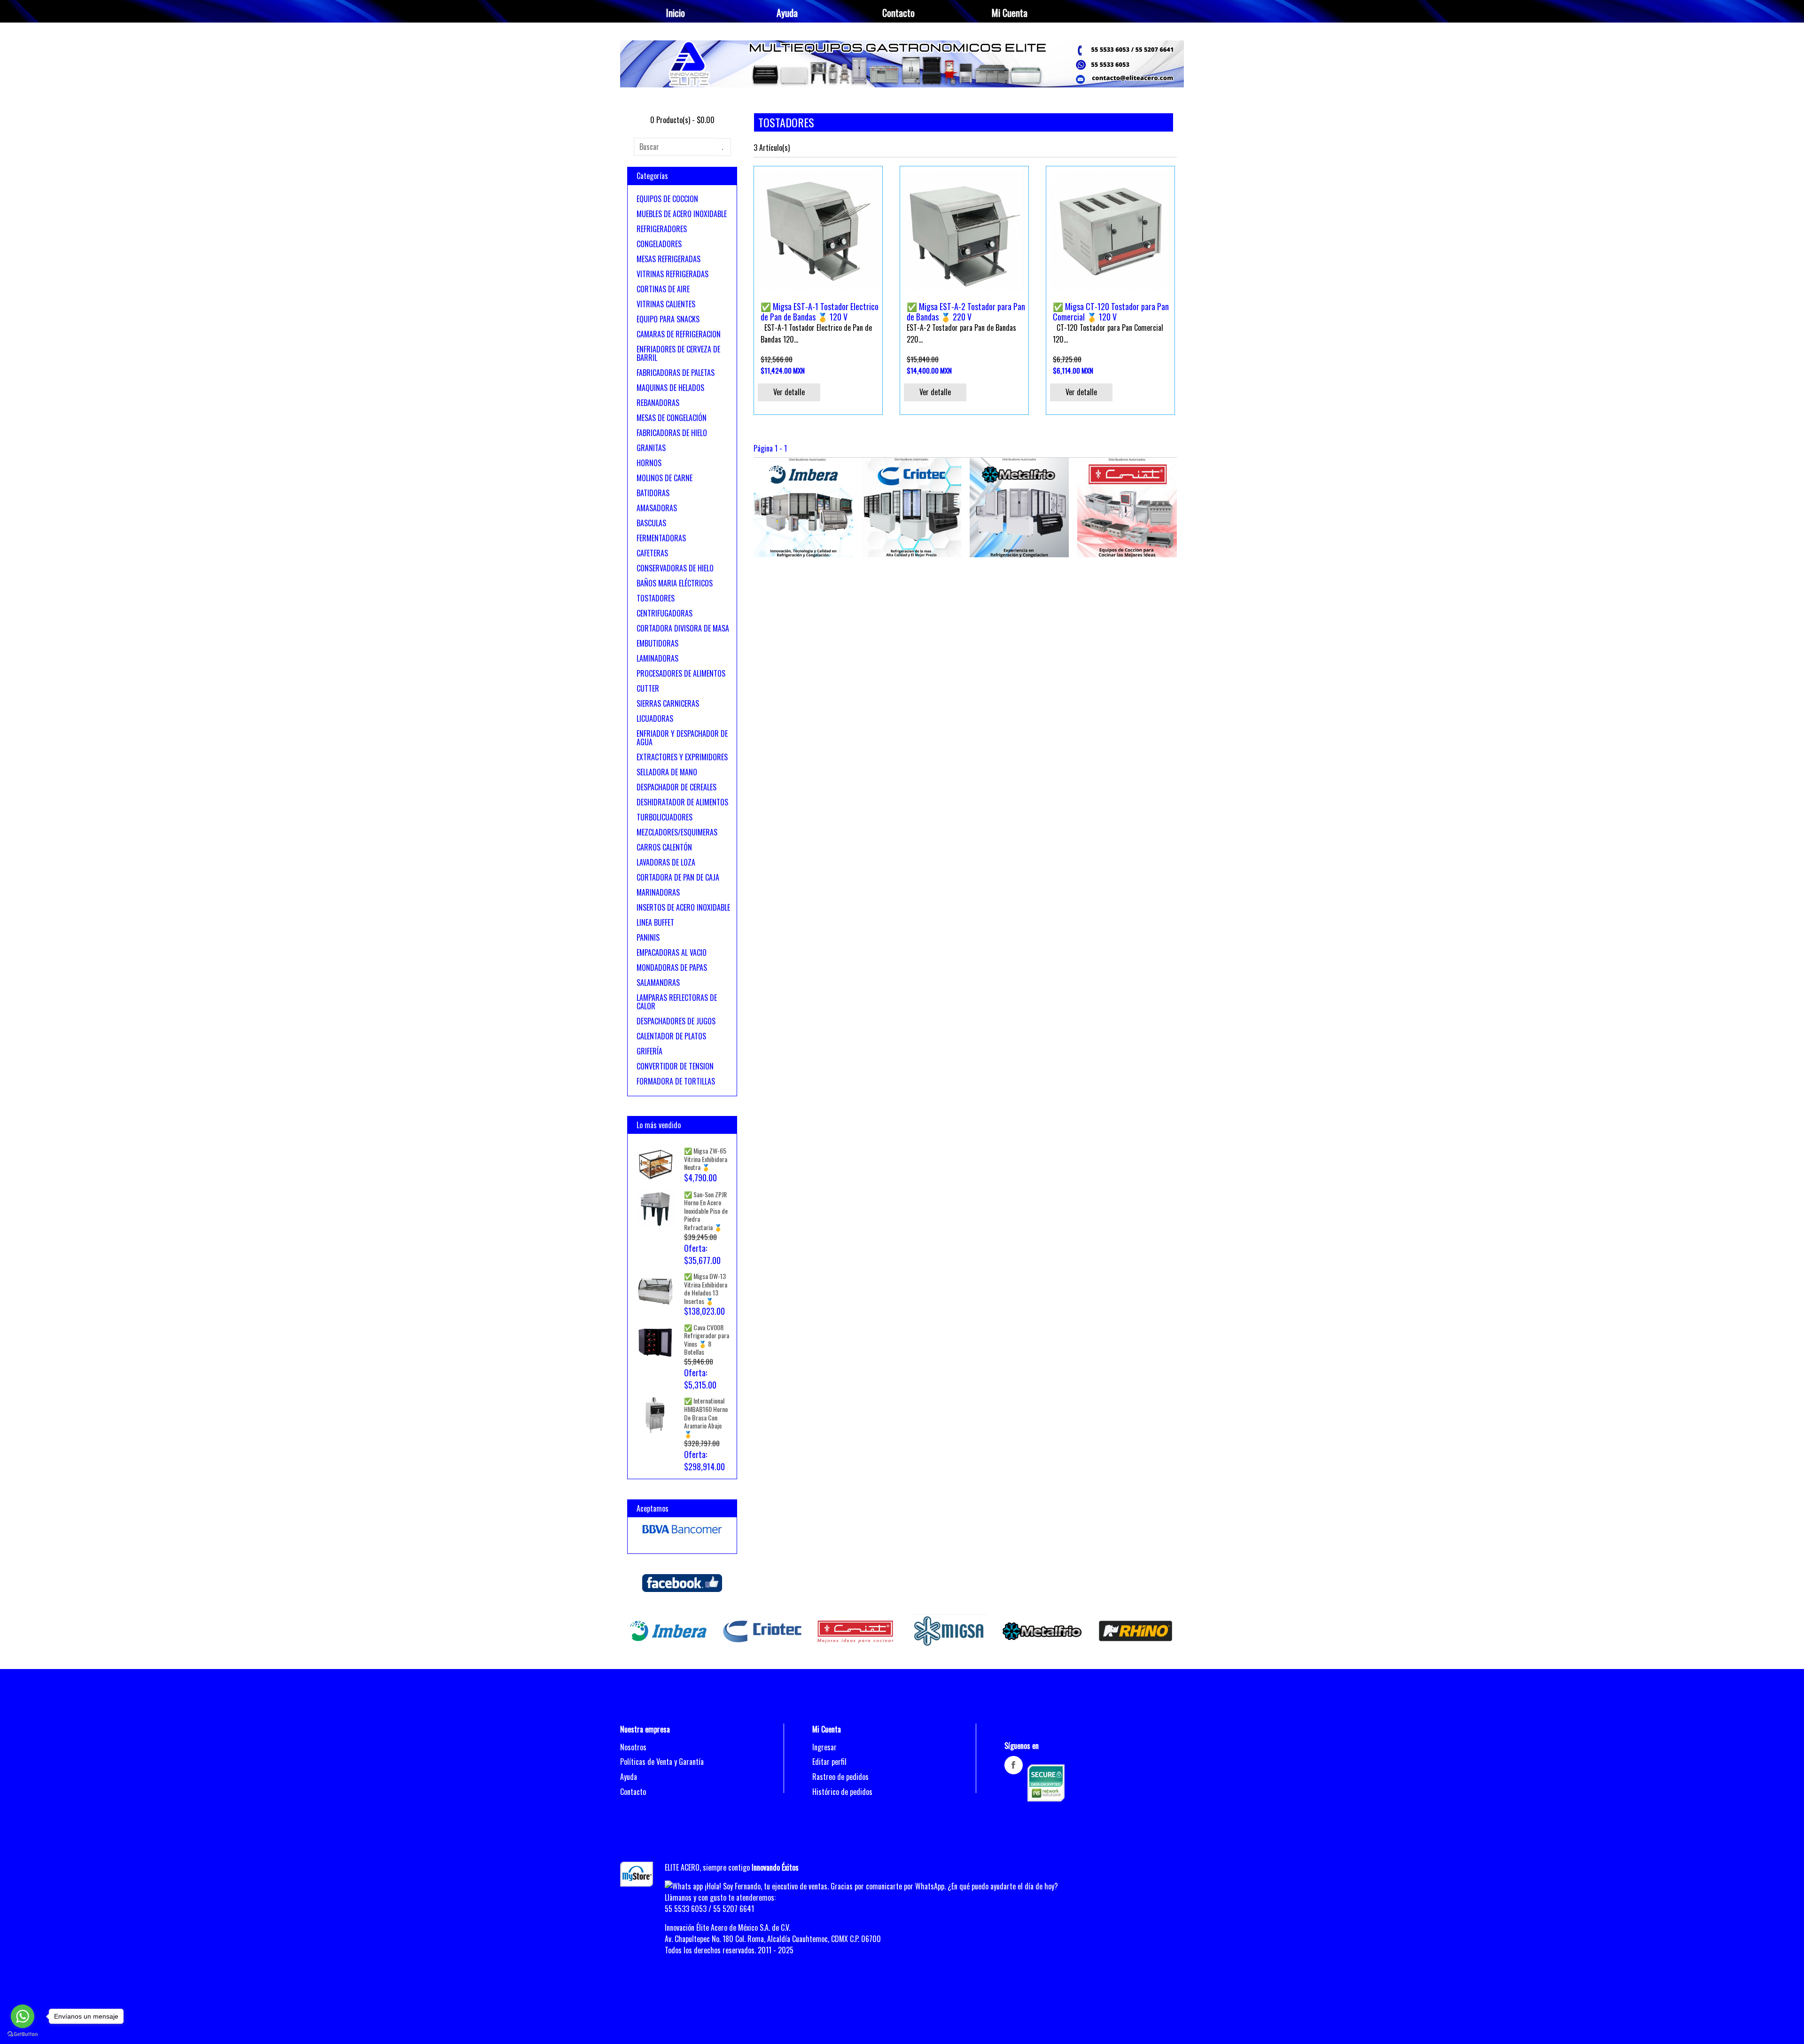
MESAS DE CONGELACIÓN (672, 418)
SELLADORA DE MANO (667, 772)
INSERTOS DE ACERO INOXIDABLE (683, 907)
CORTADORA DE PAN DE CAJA (678, 877)
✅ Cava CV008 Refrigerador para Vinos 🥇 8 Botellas (707, 1340)
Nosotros (633, 1747)
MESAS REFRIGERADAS (669, 259)
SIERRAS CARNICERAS (668, 703)
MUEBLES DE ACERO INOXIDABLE (682, 214)
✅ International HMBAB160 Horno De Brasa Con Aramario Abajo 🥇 (706, 1417)
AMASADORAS (657, 508)
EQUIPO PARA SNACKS (668, 319)
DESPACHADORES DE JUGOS (676, 1021)
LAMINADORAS (657, 658)
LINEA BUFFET (655, 922)
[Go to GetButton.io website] (23, 2034)
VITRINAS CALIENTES (666, 304)
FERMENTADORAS (661, 538)
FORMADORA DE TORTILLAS (676, 1081)
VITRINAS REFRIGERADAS (673, 274)
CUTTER (648, 688)
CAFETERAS (652, 553)
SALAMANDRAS (658, 983)
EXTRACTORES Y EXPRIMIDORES (682, 757)
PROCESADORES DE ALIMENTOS (681, 673)
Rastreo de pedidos (840, 1777)
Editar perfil (829, 1762)
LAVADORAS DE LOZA (666, 862)
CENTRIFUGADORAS (665, 613)
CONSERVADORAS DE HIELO (675, 568)
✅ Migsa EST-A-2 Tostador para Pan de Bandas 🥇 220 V (966, 312)
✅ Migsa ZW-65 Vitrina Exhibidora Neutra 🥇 (706, 1159)
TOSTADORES (656, 598)
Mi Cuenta (1010, 13)
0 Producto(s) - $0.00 (682, 120)
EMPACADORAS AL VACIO (672, 952)
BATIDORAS (653, 493)
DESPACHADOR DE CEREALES (676, 787)
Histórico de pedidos (842, 1792)
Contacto (898, 13)
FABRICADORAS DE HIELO (672, 433)
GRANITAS (651, 448)
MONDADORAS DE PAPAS (672, 967)
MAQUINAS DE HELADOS (670, 388)
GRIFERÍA (649, 1051)
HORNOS (649, 463)
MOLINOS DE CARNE (665, 478)
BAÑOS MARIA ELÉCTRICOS (675, 583)
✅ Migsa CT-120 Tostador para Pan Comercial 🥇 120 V (1111, 312)
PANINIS (648, 937)
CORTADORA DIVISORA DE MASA (683, 628)
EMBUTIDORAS (657, 643)
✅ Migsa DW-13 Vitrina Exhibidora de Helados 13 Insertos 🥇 (706, 1288)
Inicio (676, 13)
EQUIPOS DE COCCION (667, 199)
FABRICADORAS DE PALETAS (676, 373)
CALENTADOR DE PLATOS (671, 1036)
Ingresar (824, 1747)
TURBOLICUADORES (665, 817)
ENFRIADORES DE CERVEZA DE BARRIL (678, 353)
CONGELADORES (659, 244)
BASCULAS (651, 523)
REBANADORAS (658, 403)
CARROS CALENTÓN (664, 847)
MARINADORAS (658, 892)
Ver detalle (789, 392)
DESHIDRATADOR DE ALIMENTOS (682, 802)
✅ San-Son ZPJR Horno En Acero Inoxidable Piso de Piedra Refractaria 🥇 (706, 1211)
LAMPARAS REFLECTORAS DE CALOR (677, 1002)
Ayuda (787, 13)
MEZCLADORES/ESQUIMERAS (677, 832)
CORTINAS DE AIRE (663, 289)
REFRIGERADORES (662, 229)
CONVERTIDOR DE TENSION (675, 1066)
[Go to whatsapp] (23, 2016)
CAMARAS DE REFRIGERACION (679, 334)
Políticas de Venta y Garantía (662, 1762)
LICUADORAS (655, 718)
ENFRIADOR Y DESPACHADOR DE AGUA (682, 738)
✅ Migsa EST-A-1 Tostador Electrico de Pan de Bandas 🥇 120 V (820, 312)
